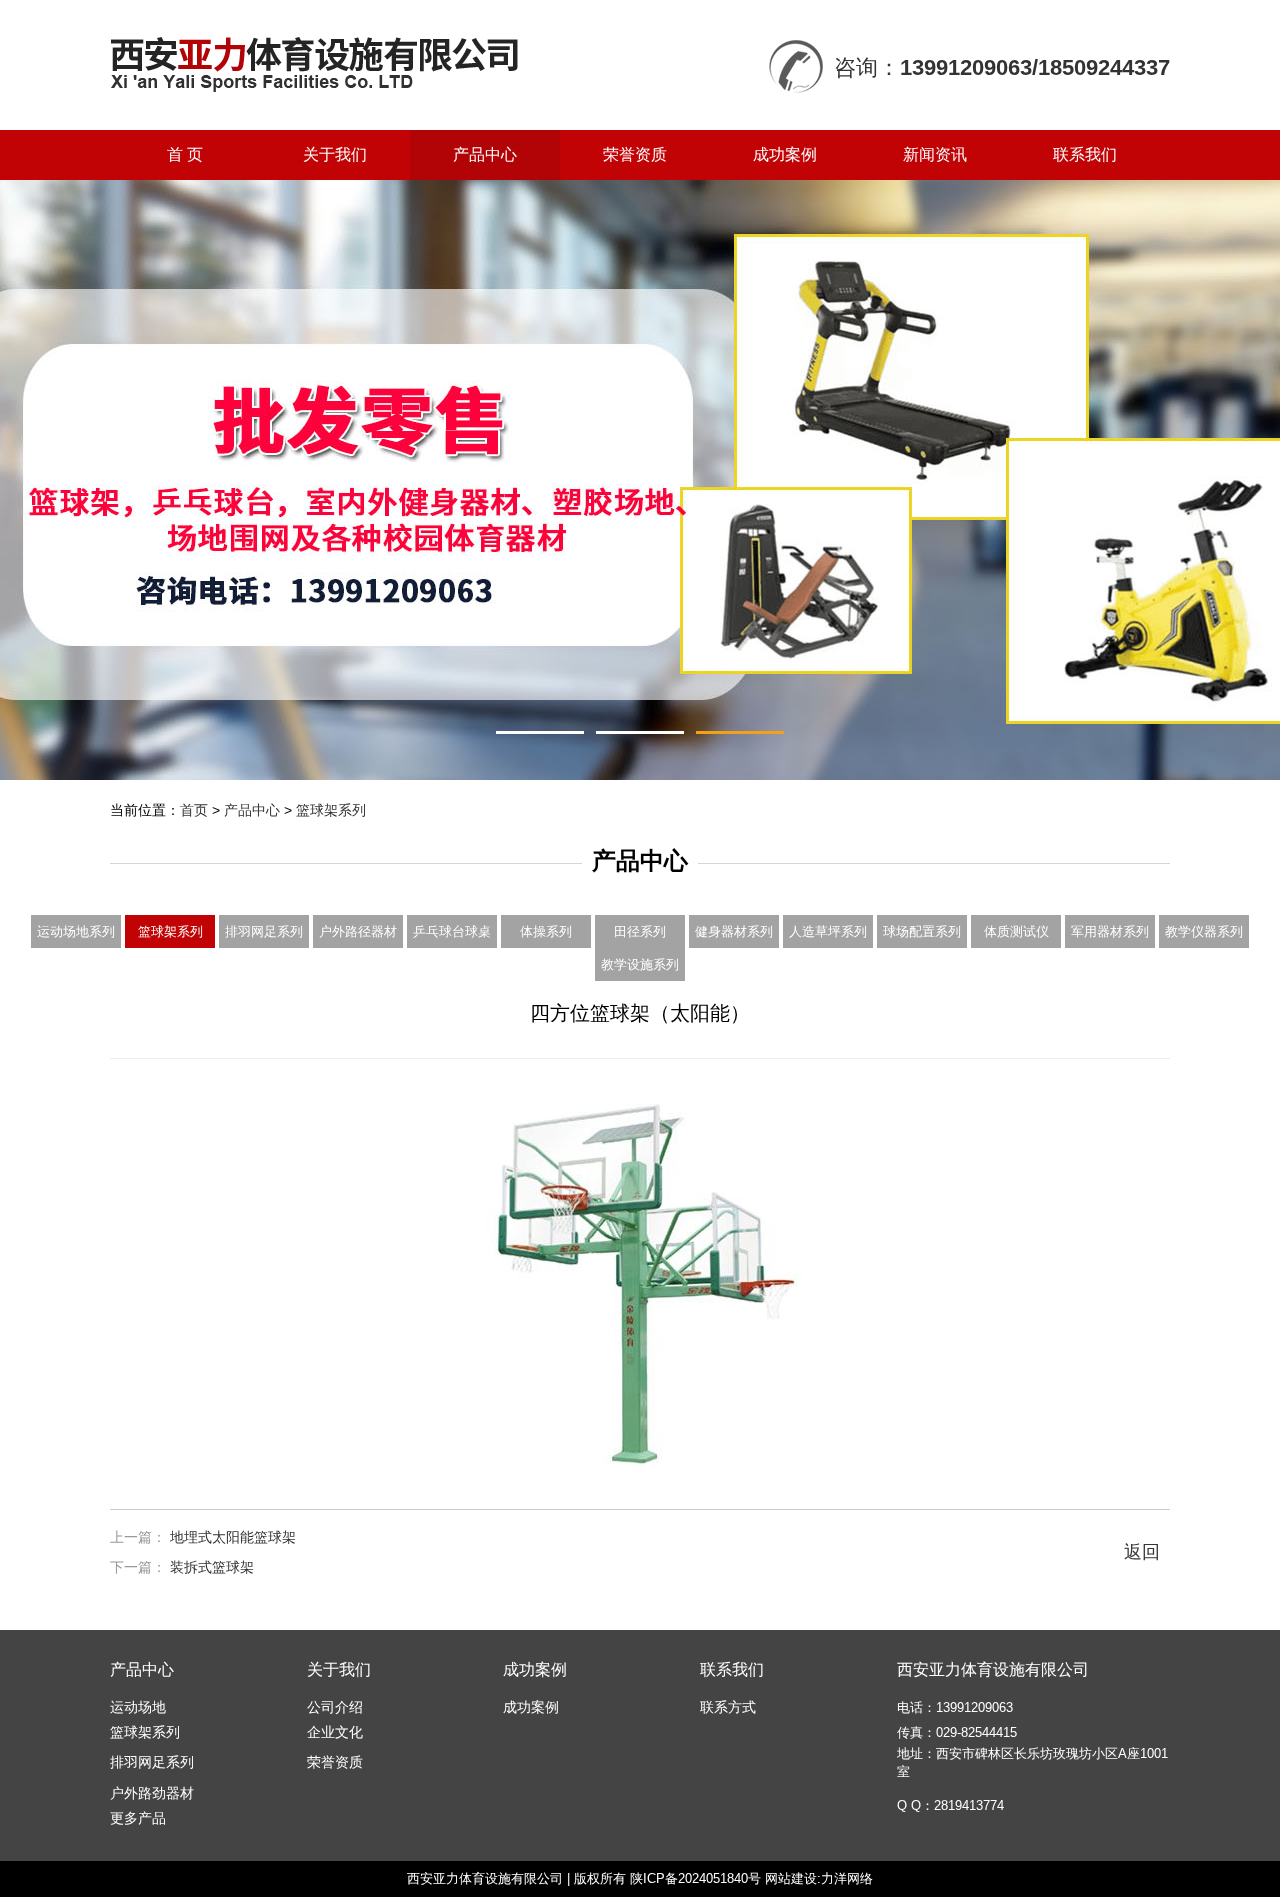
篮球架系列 (331, 810)
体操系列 (546, 931)
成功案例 (785, 154)
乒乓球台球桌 (452, 931)
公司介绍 (335, 1707)
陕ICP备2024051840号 (695, 1878)
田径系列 (640, 931)
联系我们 (1085, 154)
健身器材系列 (734, 931)
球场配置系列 (922, 931)
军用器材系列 (1110, 931)
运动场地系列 (76, 931)
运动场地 (138, 1707)
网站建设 (791, 1878)
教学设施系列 (640, 964)
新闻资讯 (935, 154)
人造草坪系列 (828, 931)
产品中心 (485, 154)
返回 (1142, 1552)
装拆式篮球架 (212, 1567)
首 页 (185, 154)
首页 (194, 810)
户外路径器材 (358, 931)
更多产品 (138, 1818)
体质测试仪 (1016, 931)
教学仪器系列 (1204, 931)
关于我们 (335, 154)
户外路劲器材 (152, 1793)
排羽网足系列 (264, 931)
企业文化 (335, 1732)
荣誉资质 (635, 154)
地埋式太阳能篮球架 (233, 1537)
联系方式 (728, 1707)
